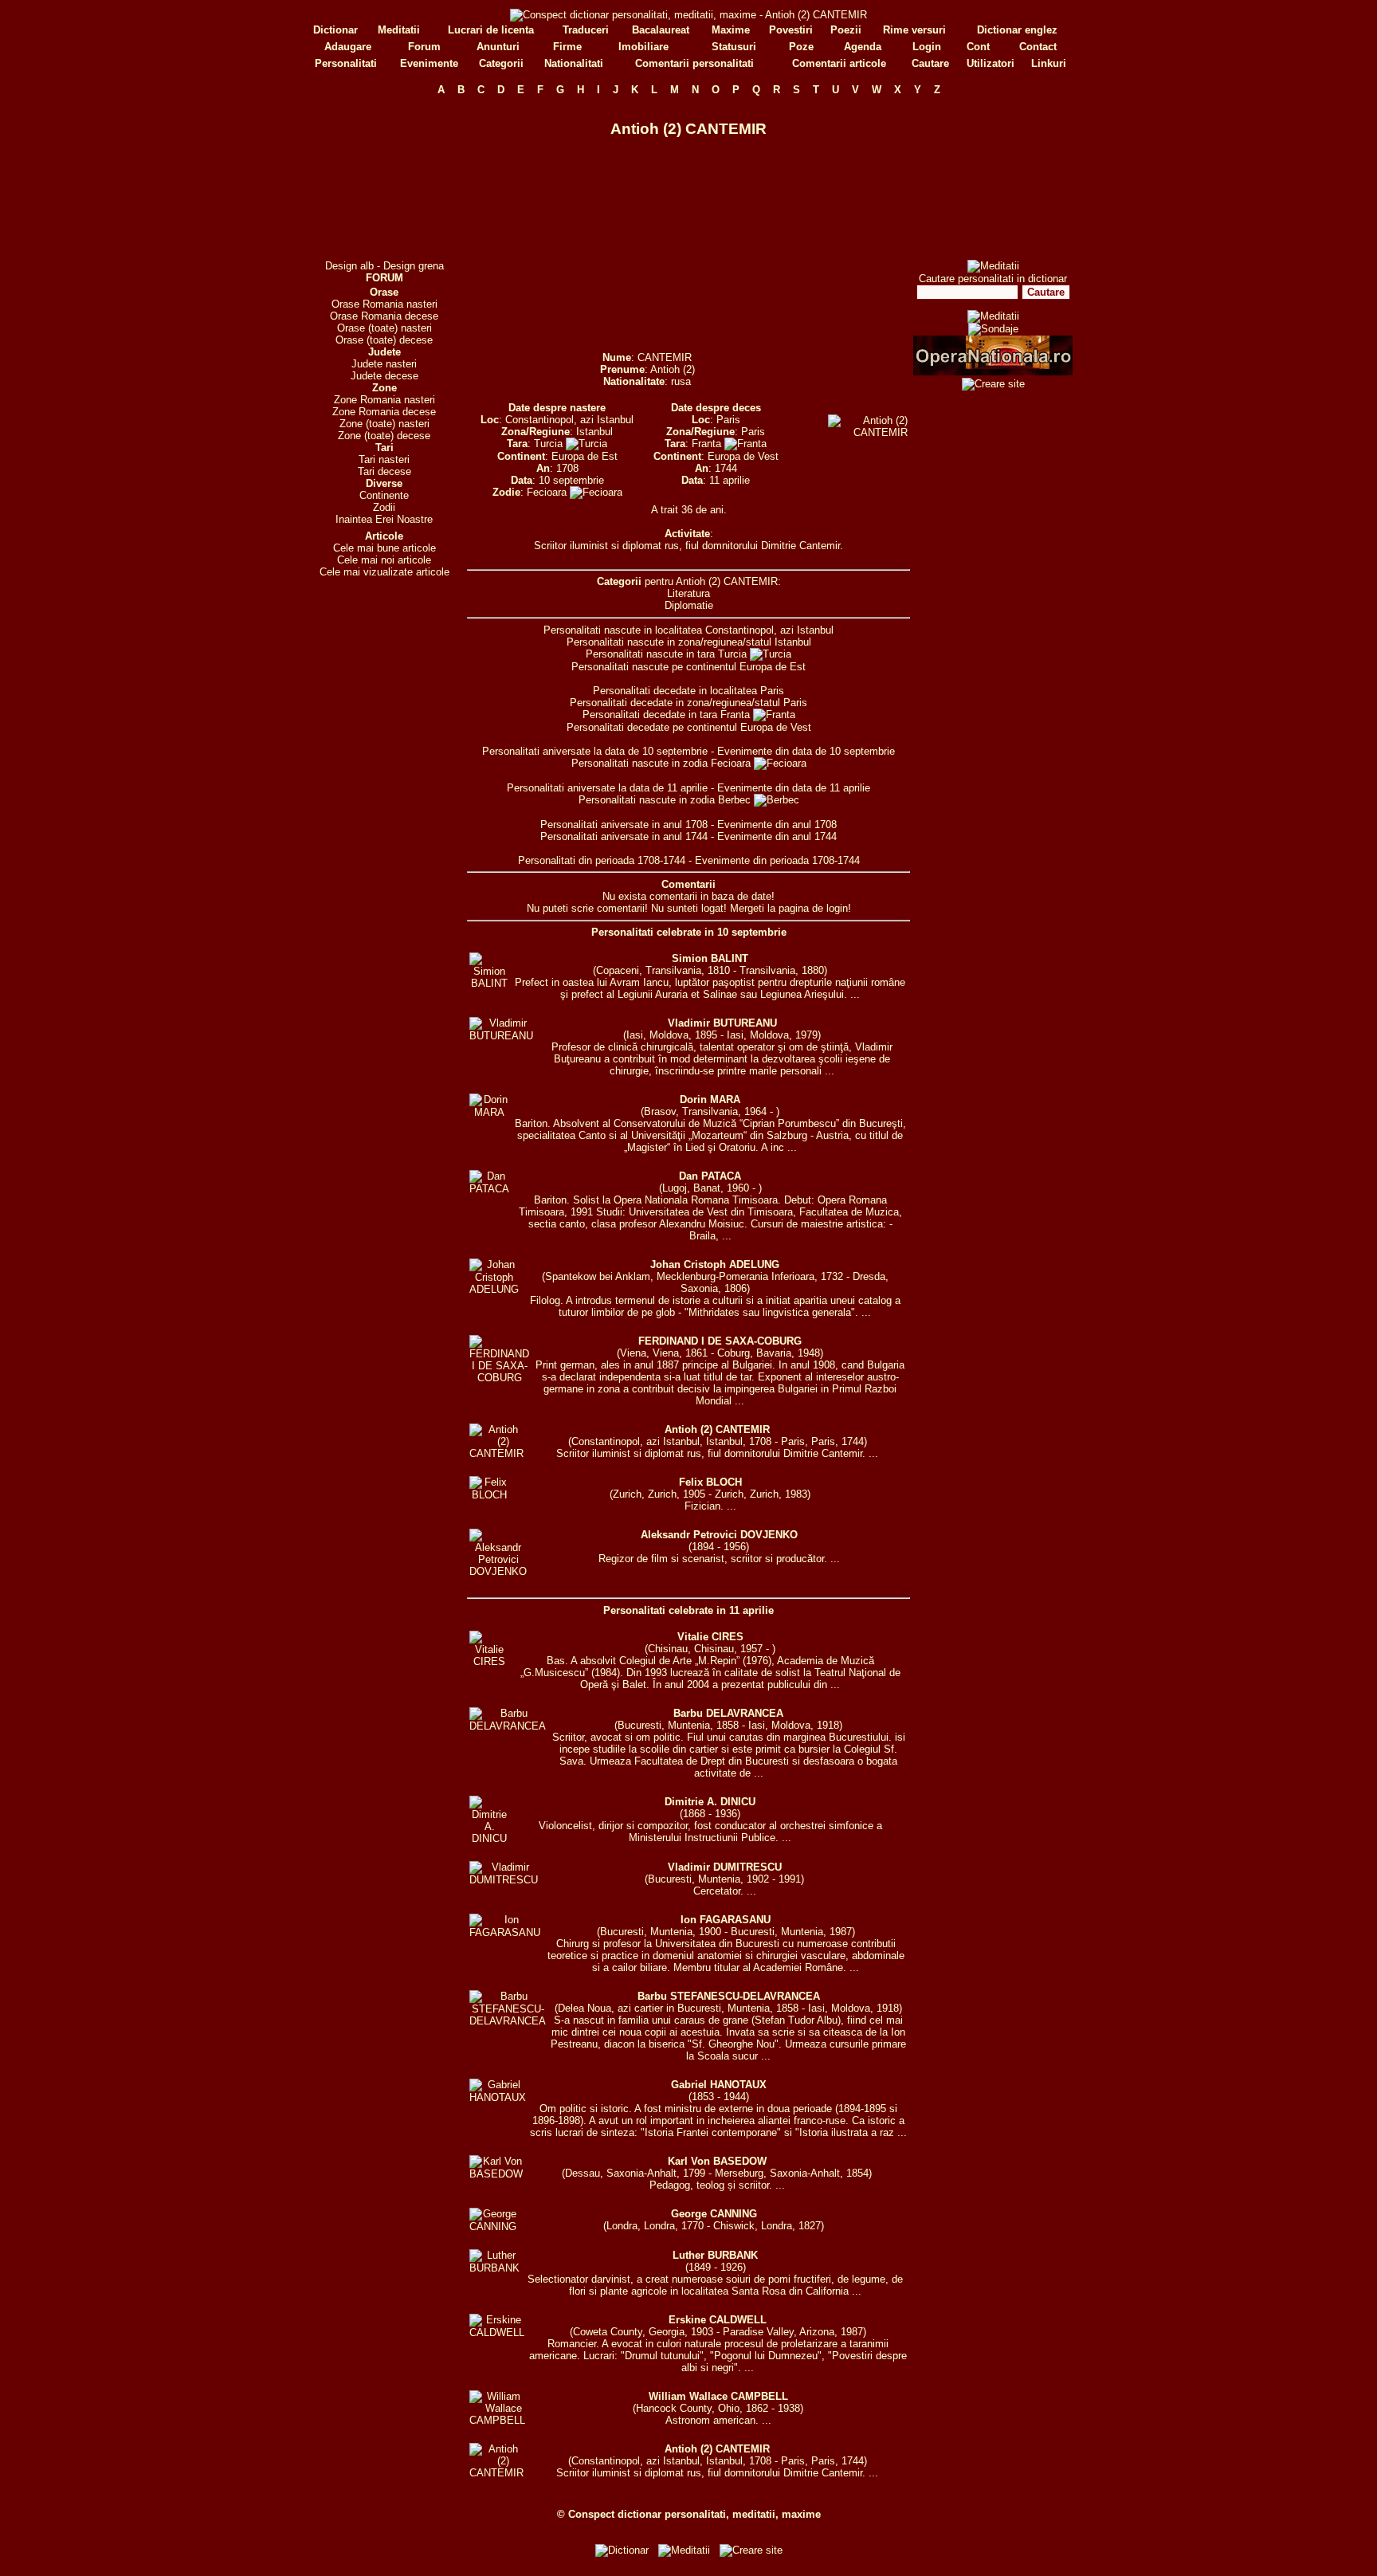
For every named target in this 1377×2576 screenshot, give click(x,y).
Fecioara (548, 492)
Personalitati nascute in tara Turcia (668, 654)
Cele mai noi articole (384, 560)
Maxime (731, 30)
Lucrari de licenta (491, 30)
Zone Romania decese (384, 412)
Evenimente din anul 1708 (777, 825)
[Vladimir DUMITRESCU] (504, 1880)
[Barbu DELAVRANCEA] (508, 1726)
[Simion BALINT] (489, 983)
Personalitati (346, 63)
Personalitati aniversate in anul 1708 (624, 825)
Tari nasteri (384, 459)
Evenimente (429, 63)
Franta (708, 444)
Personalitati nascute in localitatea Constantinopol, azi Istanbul (688, 630)
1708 (567, 468)
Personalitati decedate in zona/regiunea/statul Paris (688, 703)
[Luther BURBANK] (494, 2268)
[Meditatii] (993, 266)
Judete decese (384, 376)
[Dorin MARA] (489, 1112)
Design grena (414, 266)
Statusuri (734, 47)
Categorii (501, 63)
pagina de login (813, 908)
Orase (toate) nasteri (384, 328)
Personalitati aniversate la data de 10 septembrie (595, 751)
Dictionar (335, 30)
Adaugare (348, 47)
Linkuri (1049, 63)
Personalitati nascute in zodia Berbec (666, 800)
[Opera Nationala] (993, 372)
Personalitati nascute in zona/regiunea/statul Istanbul (689, 642)
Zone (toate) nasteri (384, 424)
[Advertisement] (384, 178)
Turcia (550, 444)
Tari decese (384, 471)
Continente (384, 495)
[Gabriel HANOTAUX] (498, 2097)
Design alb (349, 266)
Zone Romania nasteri (384, 400)
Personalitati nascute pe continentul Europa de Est (688, 667)
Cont (978, 47)
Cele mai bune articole (384, 548)
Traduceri (586, 30)
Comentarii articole (839, 63)
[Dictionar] (622, 2550)
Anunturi (498, 47)
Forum (424, 47)
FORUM (384, 278)
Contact (1038, 47)
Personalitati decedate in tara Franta (668, 715)
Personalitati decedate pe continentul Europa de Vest (689, 727)
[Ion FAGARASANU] (505, 1932)
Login (927, 47)
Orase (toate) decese (384, 340)
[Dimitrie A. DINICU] (489, 1838)
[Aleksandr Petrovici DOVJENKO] (498, 1571)
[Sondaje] (993, 329)
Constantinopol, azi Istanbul (569, 420)
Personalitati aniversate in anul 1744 (624, 836)
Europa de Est (585, 456)
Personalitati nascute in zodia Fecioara (663, 763)
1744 (726, 468)
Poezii (846, 30)
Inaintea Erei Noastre (384, 519)
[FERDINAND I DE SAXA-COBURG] (499, 1378)
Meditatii (399, 30)
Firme (567, 47)
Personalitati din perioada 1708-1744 (602, 860)
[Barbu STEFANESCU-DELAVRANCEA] (508, 2021)
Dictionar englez (1017, 30)
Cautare (930, 63)
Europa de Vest (743, 456)
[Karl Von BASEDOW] (496, 2174)
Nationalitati (574, 63)
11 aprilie (730, 480)
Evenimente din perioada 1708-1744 (777, 860)
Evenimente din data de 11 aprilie (794, 788)
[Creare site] (993, 384)
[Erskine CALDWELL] (497, 2333)
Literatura (688, 593)
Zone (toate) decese (384, 436)
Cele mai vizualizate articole (384, 572)
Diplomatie (689, 605)
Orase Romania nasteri (384, 304)
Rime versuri (914, 30)
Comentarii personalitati (694, 63)
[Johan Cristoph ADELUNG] (494, 1289)
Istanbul (594, 432)
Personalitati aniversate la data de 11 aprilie (607, 788)
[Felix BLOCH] (489, 1495)
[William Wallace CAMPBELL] (497, 2420)
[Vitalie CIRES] (489, 1661)
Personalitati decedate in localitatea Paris (688, 691)
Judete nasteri (384, 364)
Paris (728, 420)
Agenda (863, 47)
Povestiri (791, 30)
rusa (681, 381)
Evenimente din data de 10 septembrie (806, 751)
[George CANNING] (493, 2227)
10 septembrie (571, 480)
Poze (801, 47)
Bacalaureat (661, 30)
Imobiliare (643, 47)
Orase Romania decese (384, 316)
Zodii (384, 507)
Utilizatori (991, 63)
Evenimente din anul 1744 (777, 836)
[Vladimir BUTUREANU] (501, 1036)
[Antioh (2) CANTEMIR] (496, 1453)
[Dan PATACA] (489, 1189)
